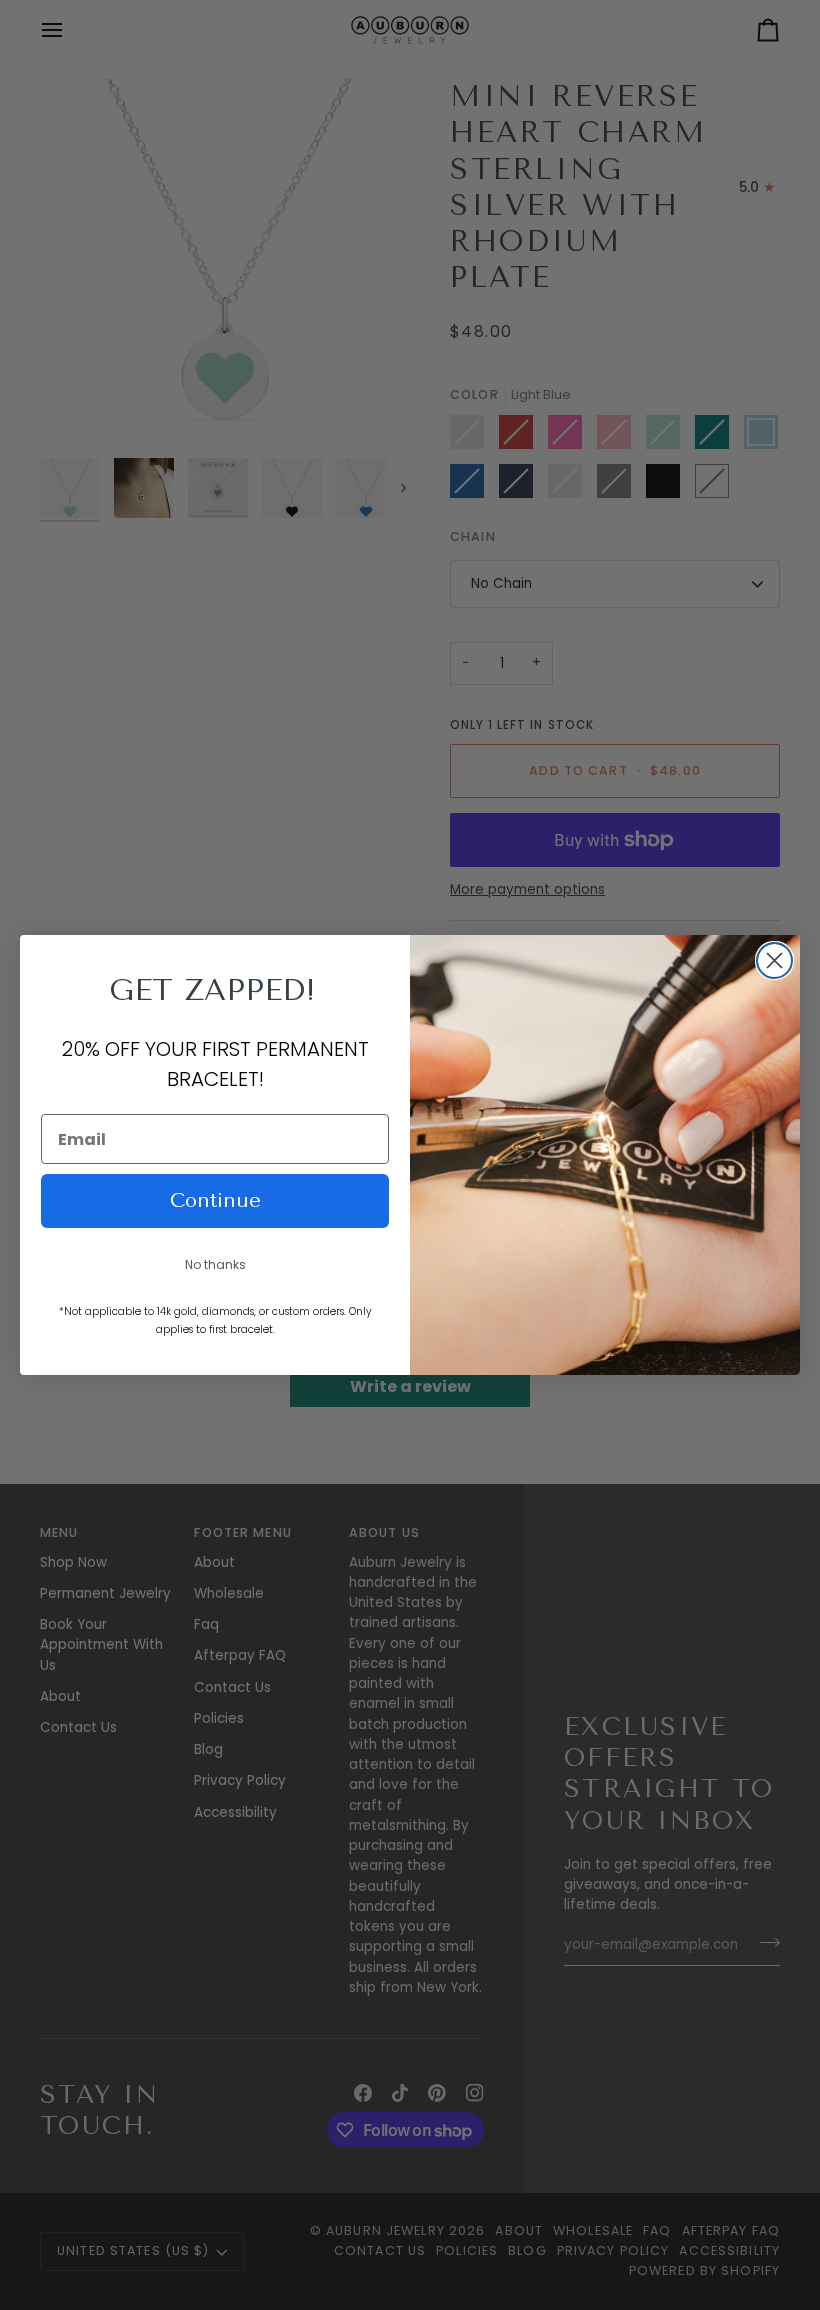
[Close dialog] (774, 960)
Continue (215, 1200)
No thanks (215, 1264)
